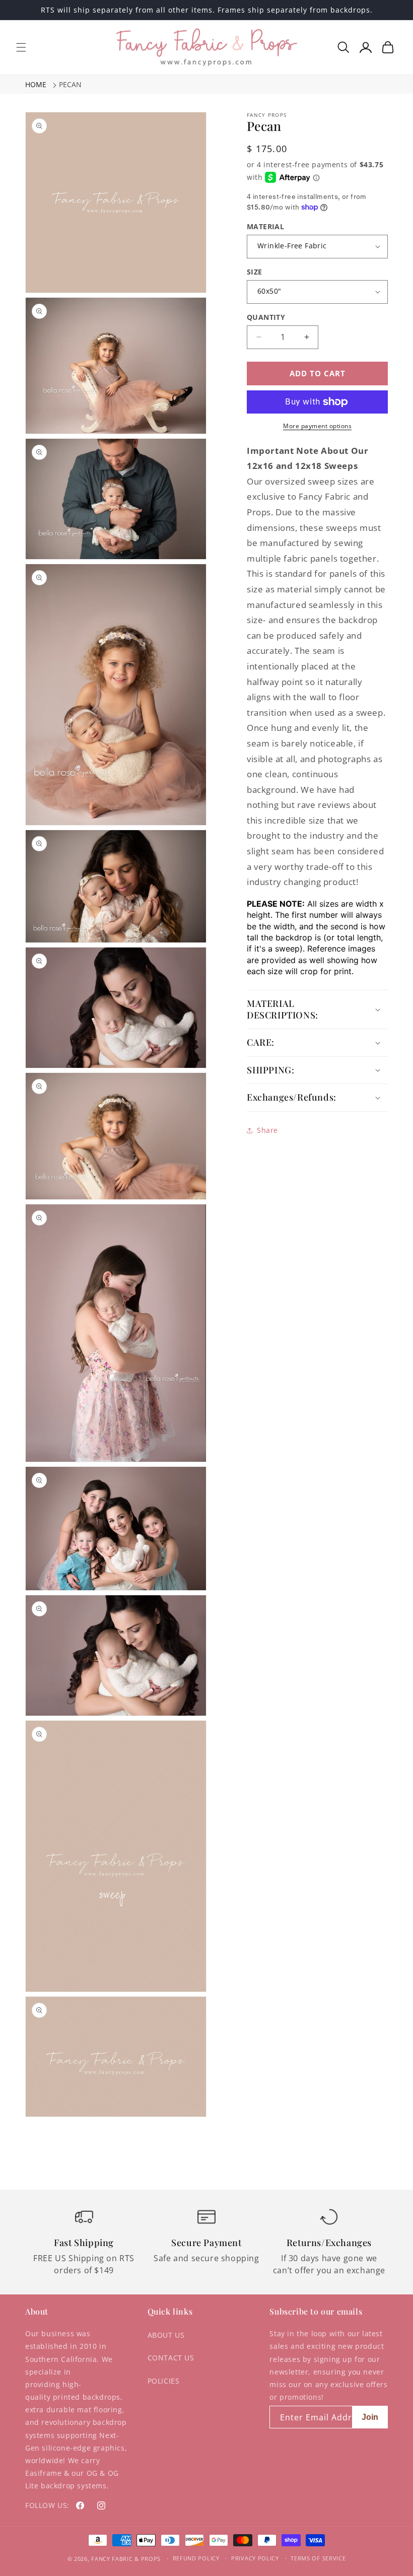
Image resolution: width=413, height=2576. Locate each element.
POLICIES (164, 2381)
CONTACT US (171, 2358)
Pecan (70, 84)
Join (370, 2417)
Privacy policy (255, 2558)
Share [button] (267, 1130)
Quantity (266, 317)
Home (36, 84)
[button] (21, 47)
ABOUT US (166, 2335)
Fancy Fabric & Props (126, 2559)
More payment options (317, 426)
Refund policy (196, 2558)
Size (255, 272)
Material (265, 226)
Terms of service (318, 2558)
